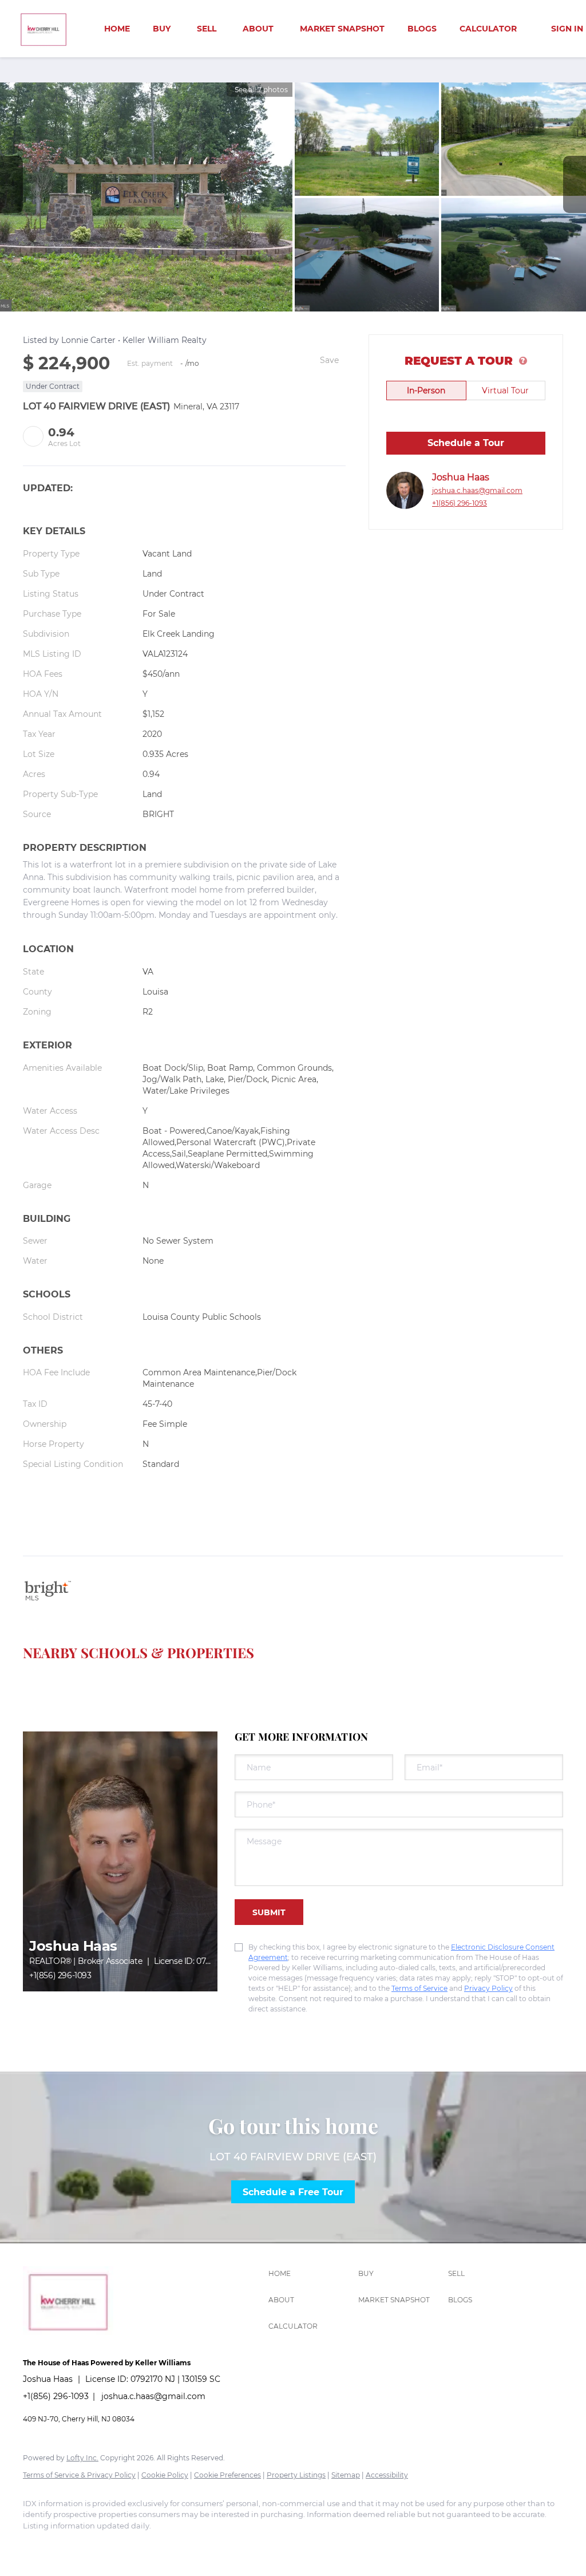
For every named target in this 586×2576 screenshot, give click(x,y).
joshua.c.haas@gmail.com (477, 490)
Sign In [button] (567, 29)
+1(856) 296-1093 (460, 503)
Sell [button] (207, 29)
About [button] (258, 29)
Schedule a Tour (466, 443)
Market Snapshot (342, 29)
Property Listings (296, 2475)
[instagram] (70, 2545)
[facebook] (37, 2545)
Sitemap (346, 2475)
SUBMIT (269, 1912)
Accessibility (387, 2475)
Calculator (488, 29)
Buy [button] (162, 29)
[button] (310, 2274)
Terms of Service (419, 1988)
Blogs (422, 29)
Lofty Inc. (82, 2458)
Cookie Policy (165, 2475)
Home (117, 29)
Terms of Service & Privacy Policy (79, 2475)
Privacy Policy (488, 1988)
